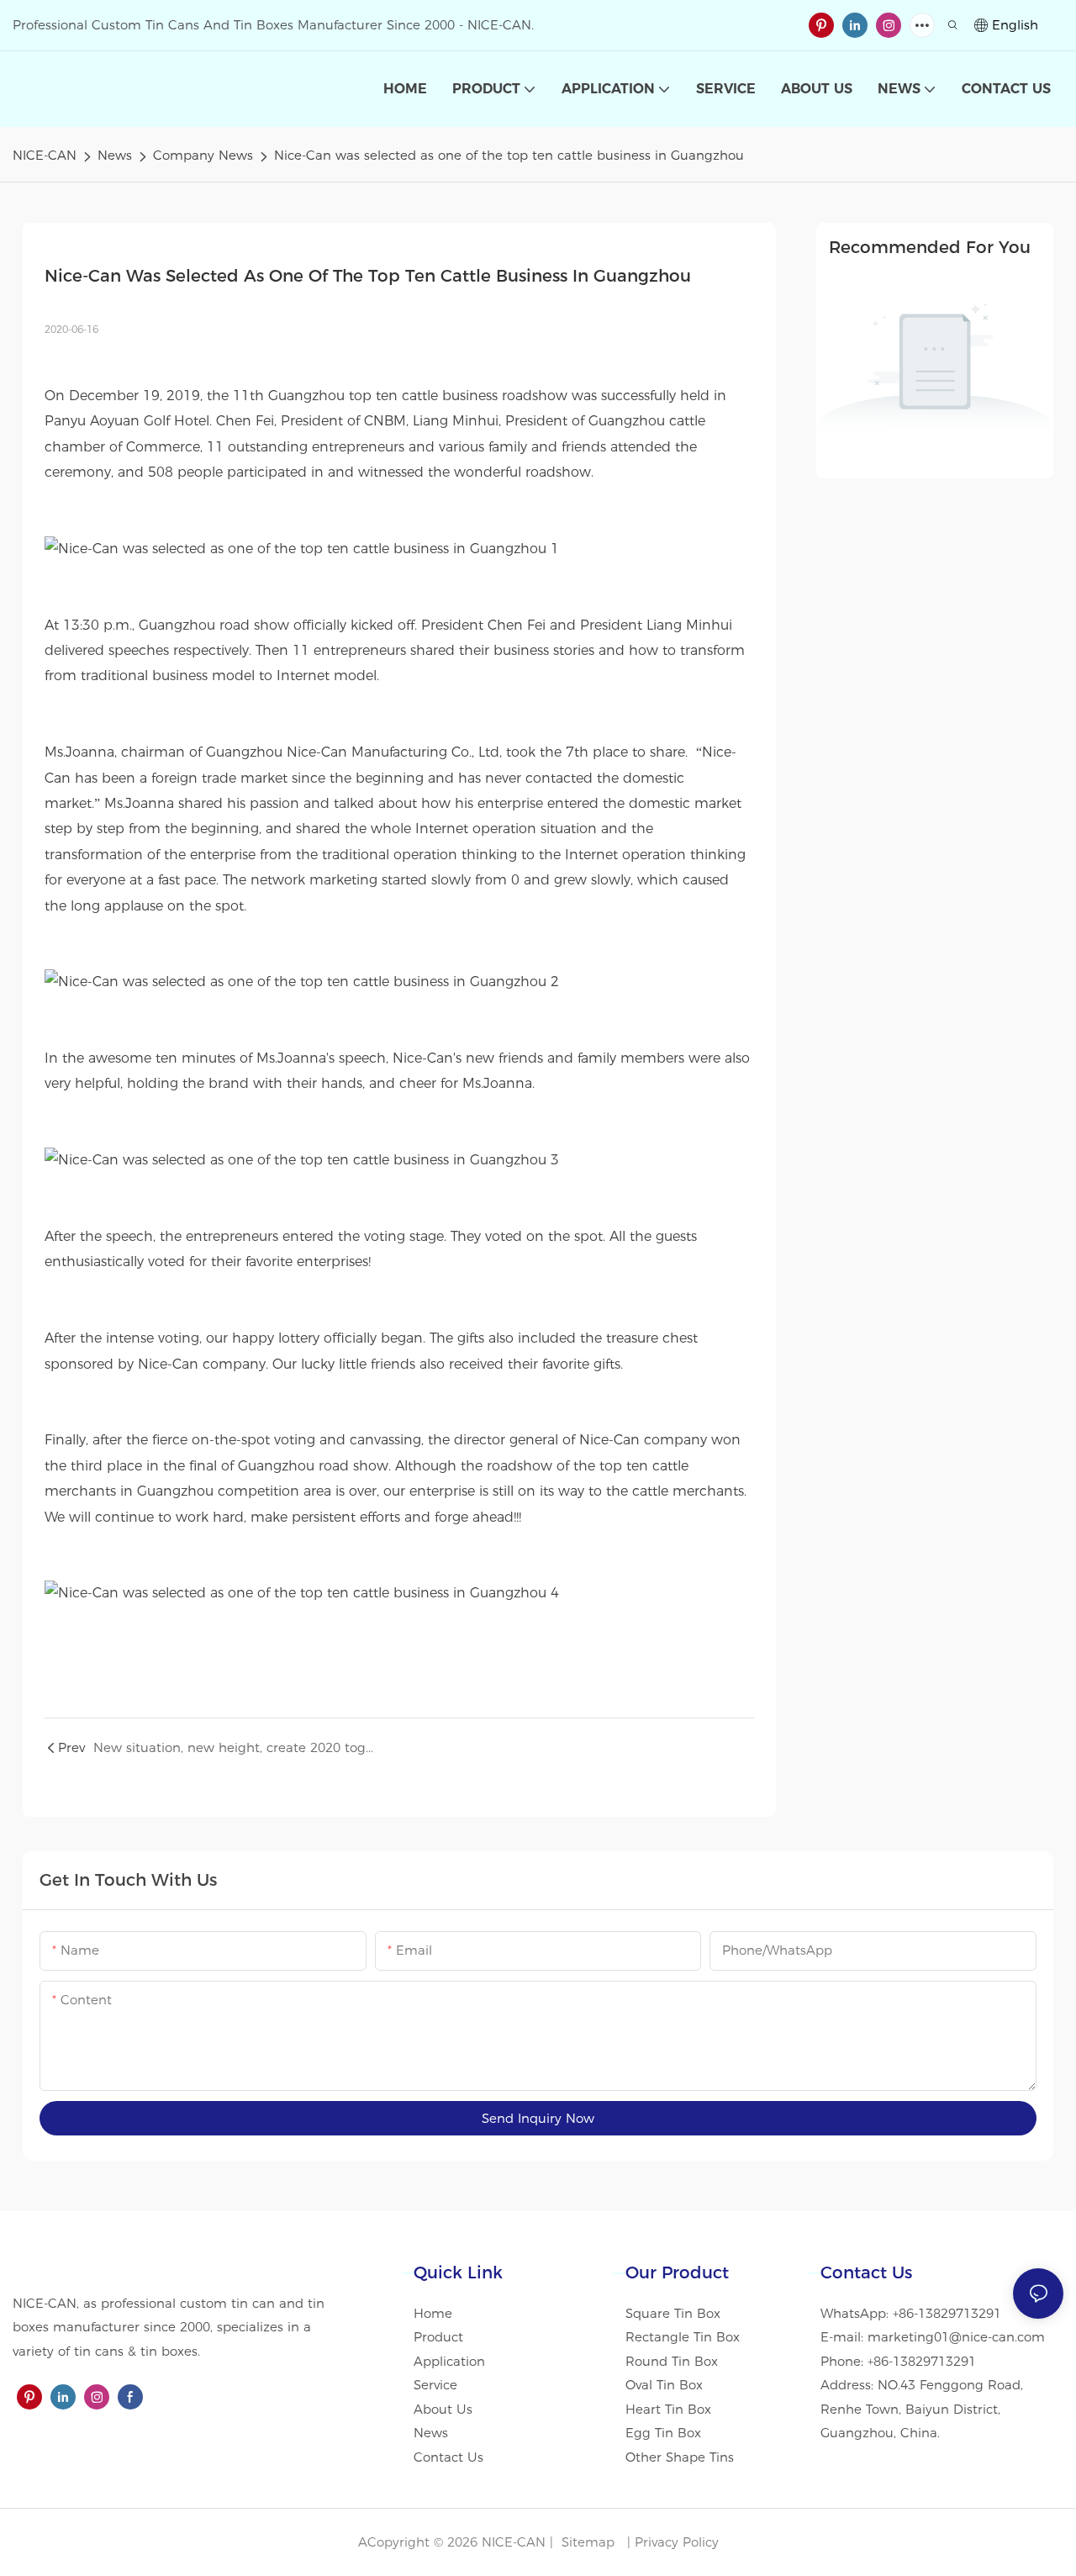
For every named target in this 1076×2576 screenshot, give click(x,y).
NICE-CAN (45, 155)
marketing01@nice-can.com (956, 2337)
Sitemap (586, 2542)
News (115, 155)
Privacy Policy (677, 2542)
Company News (203, 155)
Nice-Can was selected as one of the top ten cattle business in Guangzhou (509, 155)
